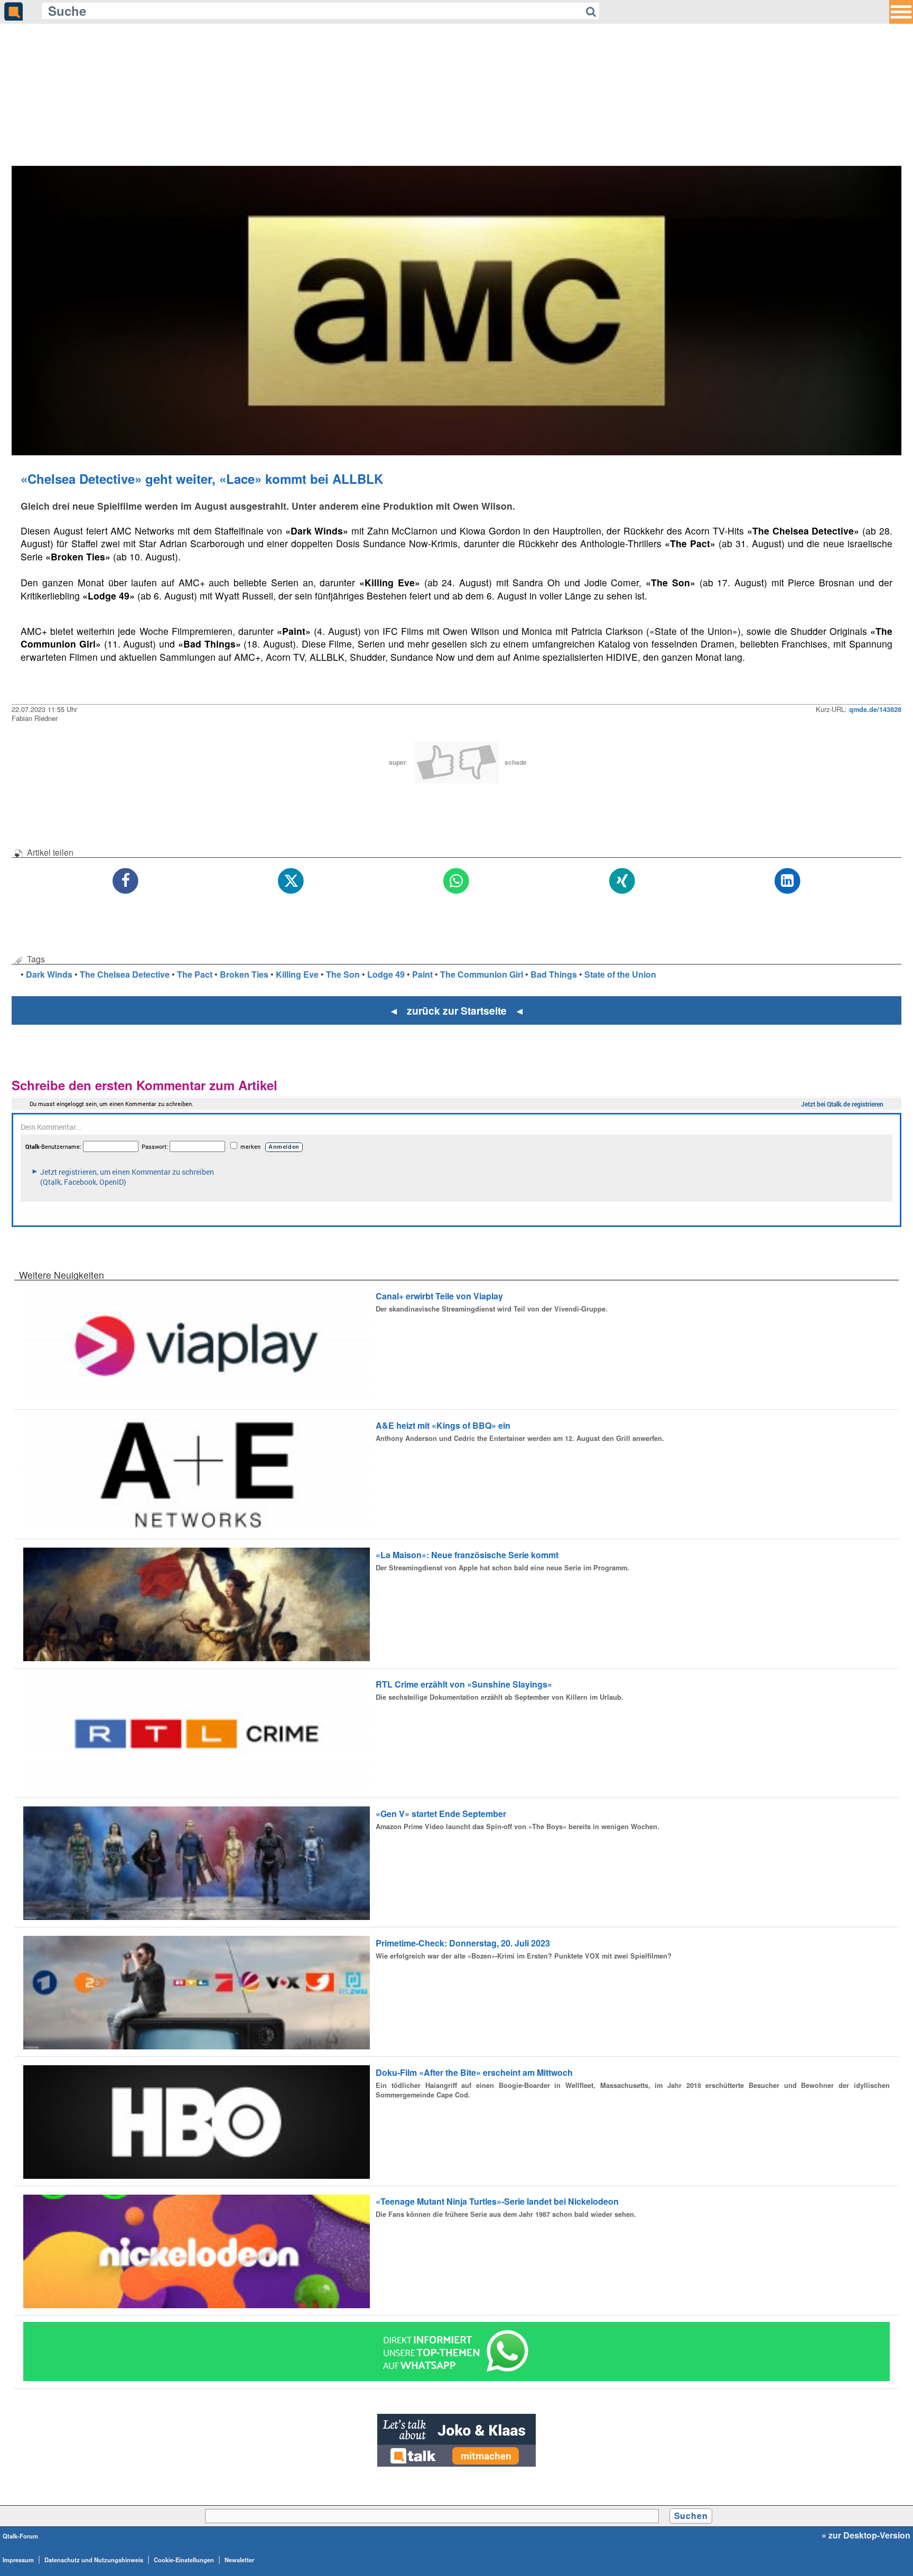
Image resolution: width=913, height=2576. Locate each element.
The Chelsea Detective (125, 974)
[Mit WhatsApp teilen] (456, 881)
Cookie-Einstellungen (184, 2560)
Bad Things (554, 974)
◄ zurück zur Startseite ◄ (457, 1010)
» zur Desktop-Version (866, 2535)
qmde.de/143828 (875, 709)
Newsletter (239, 2560)
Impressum (18, 2560)
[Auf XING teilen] (622, 881)
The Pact (195, 974)
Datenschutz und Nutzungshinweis (94, 2560)
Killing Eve (297, 974)
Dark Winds (49, 974)
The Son (343, 974)
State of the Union (620, 974)
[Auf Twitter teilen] (291, 881)
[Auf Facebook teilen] (125, 881)
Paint (422, 974)
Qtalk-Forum (20, 2536)
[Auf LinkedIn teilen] (788, 881)
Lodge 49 (386, 974)
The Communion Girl (482, 974)
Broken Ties (244, 974)
